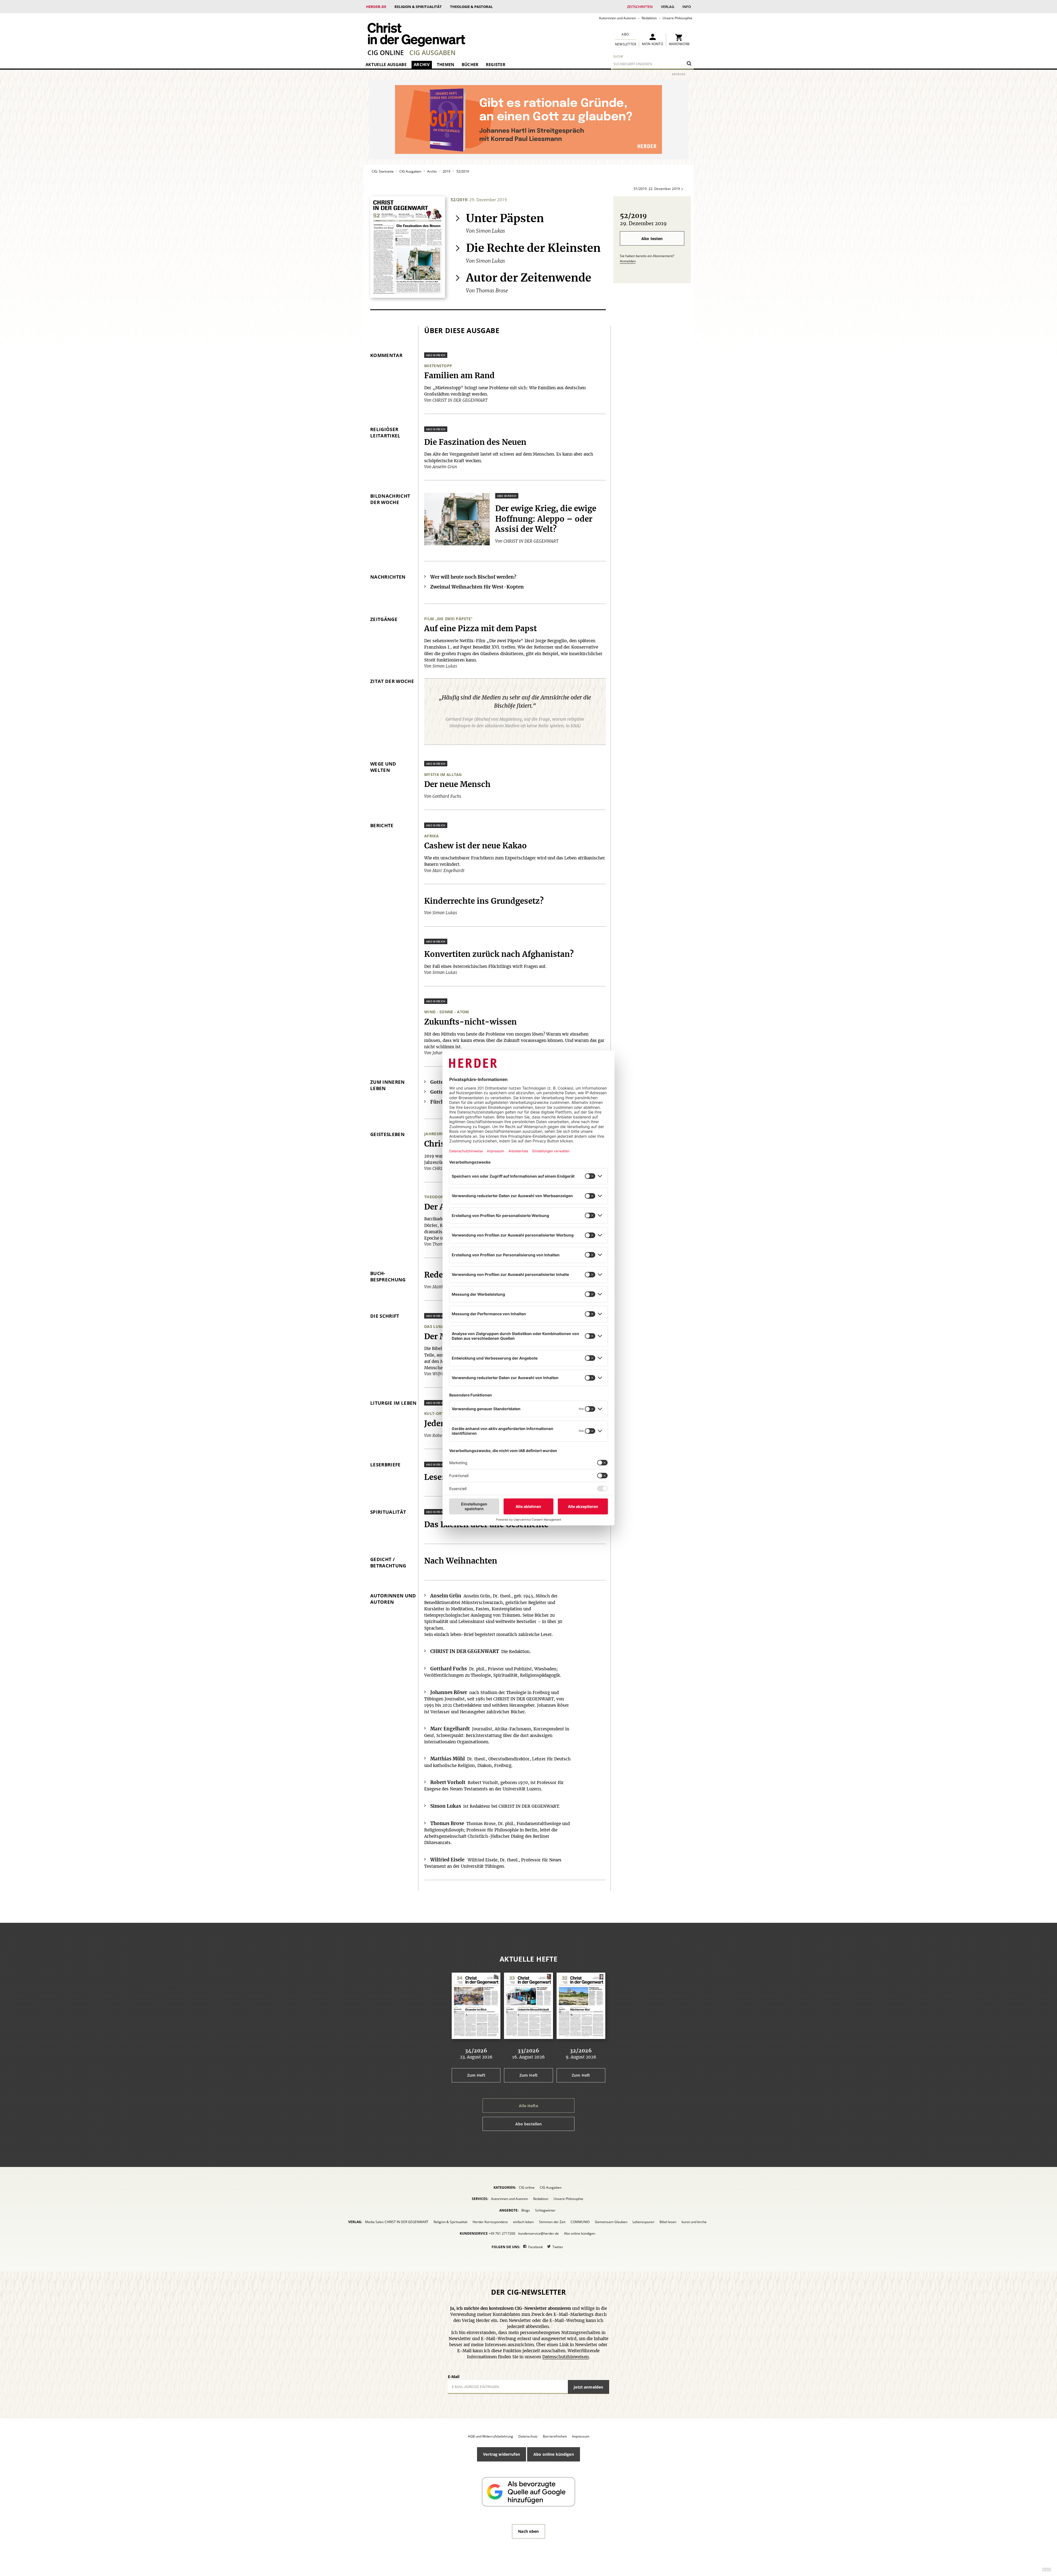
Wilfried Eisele (447, 1860)
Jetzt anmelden (588, 2387)
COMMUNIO (580, 2222)
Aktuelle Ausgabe (386, 64)
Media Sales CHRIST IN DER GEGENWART (397, 2222)
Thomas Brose (492, 291)
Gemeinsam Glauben (611, 2222)
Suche (618, 56)
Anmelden (628, 261)
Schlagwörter (545, 2210)
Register (496, 64)
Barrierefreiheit (555, 2436)
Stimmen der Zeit (552, 2222)
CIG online (386, 53)
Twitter (558, 2247)
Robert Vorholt (448, 1783)
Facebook (536, 2247)
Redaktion (649, 18)
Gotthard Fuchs (449, 1669)
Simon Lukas (491, 231)
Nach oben (528, 2531)
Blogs (526, 2210)
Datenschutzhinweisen (566, 2357)
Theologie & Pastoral (471, 7)
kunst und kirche (694, 2222)
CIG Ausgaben (432, 53)
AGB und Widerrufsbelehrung (491, 2436)
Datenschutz (528, 2436)
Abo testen (652, 239)
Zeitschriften (640, 7)
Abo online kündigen (580, 2233)
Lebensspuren (643, 2222)
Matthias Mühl (448, 1759)
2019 (446, 171)
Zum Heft (476, 2075)
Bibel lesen (668, 2222)
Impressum (581, 2436)
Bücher (470, 64)
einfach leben (523, 2222)
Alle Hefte (528, 2106)
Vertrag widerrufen (502, 2454)
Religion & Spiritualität (418, 7)
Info (687, 7)
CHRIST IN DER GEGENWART (465, 1651)
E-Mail (454, 2377)
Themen (446, 64)
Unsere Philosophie (677, 18)
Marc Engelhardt (450, 1729)
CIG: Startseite (383, 171)
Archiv (422, 64)
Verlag (668, 7)
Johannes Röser (449, 1693)
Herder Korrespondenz (490, 2222)
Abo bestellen (529, 2124)
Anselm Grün (446, 1596)
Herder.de (376, 7)
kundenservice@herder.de (539, 2233)
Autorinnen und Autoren (617, 18)
